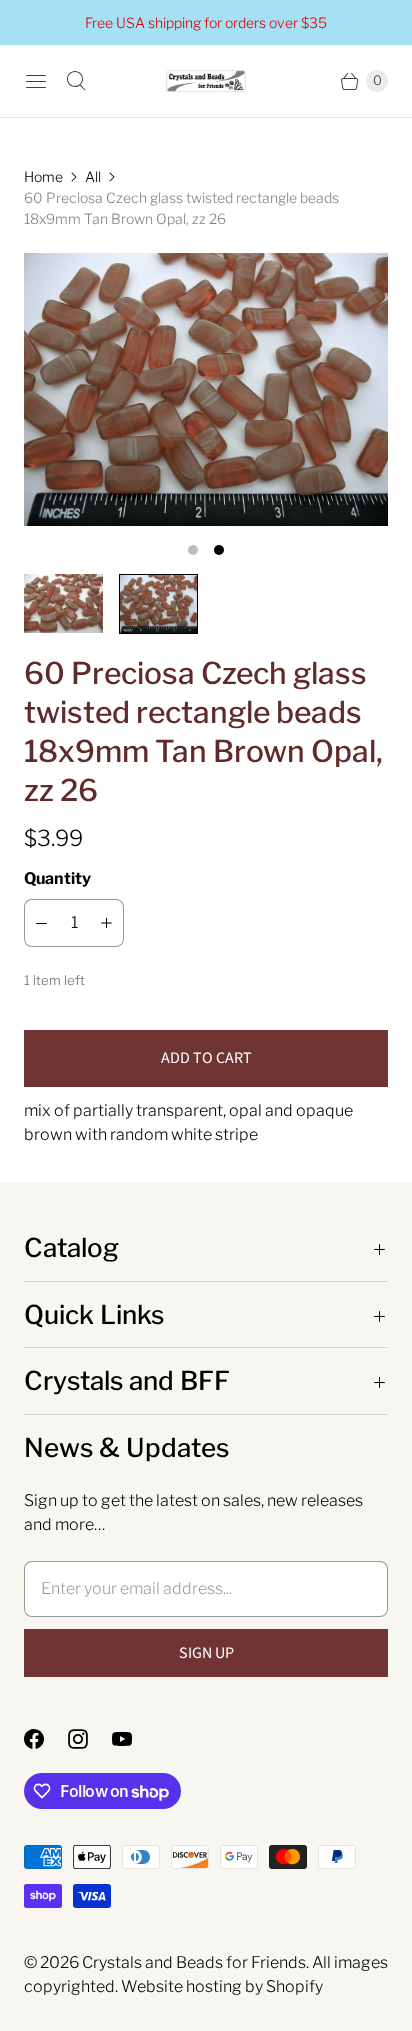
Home (43, 176)
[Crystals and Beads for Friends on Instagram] (90, 1739)
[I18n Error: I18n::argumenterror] (63, 603)
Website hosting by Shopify (222, 1986)
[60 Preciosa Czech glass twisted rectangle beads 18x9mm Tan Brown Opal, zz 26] (206, 389)
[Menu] (36, 81)
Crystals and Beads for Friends (194, 1962)
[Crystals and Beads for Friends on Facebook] (46, 1739)
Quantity (57, 878)
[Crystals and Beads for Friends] (206, 81)
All (93, 176)
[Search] (76, 81)
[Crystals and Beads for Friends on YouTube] (134, 1739)
